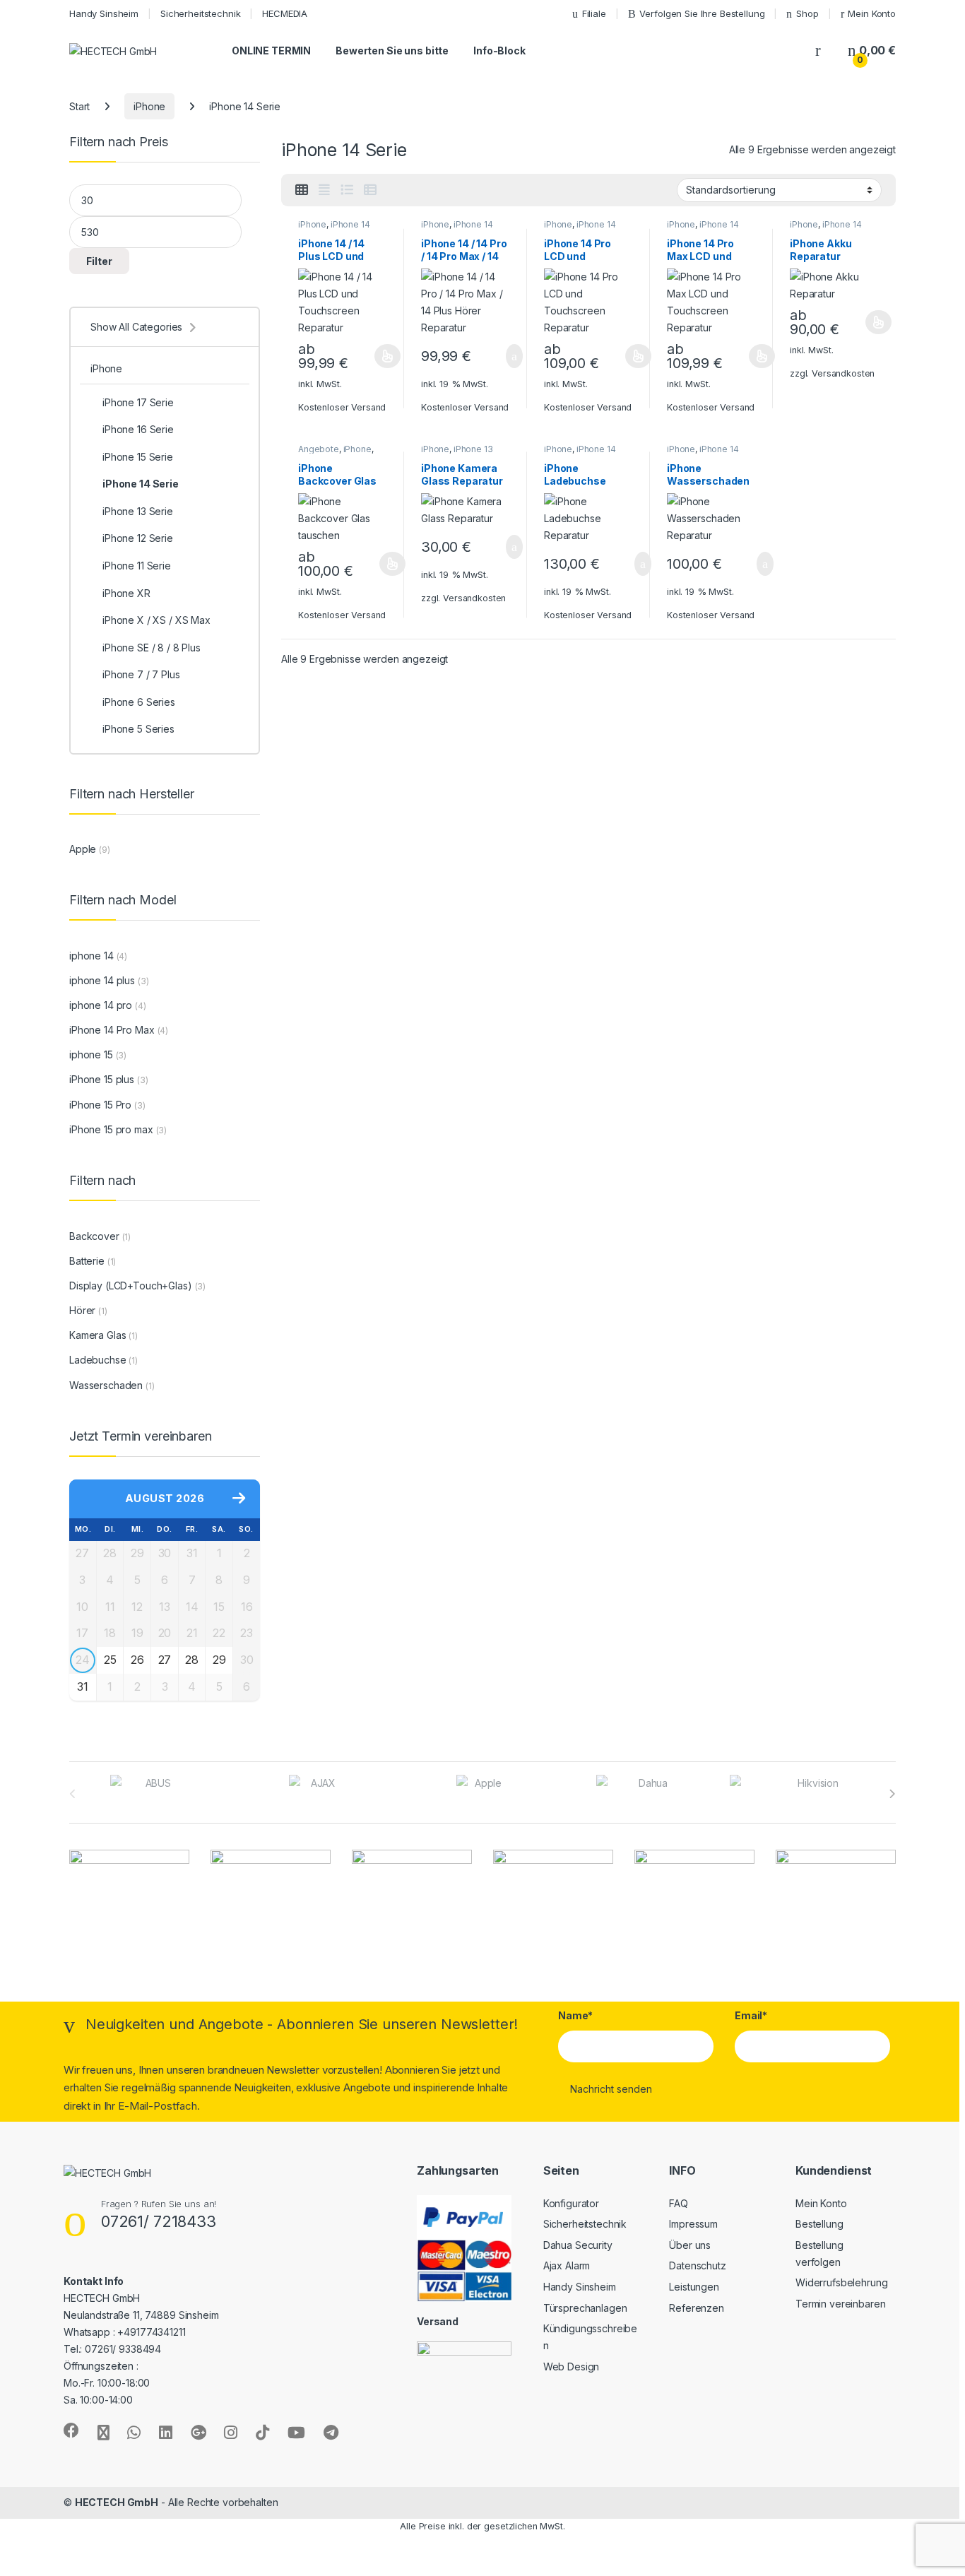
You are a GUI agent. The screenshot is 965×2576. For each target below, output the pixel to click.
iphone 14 (91, 956)
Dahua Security (578, 2245)
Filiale (594, 13)
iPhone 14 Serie (141, 484)
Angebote (319, 449)
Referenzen (697, 2308)
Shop (807, 13)
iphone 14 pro (101, 1005)
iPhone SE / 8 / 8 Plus (152, 648)
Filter (99, 261)
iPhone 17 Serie (138, 402)
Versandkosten (843, 373)
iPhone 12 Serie (138, 538)
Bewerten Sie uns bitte (392, 51)
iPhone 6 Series (139, 702)
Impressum (693, 2224)
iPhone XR (126, 593)
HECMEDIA (285, 13)
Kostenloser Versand (342, 407)
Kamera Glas (97, 1335)
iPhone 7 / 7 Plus (141, 674)
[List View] (347, 190)
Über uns (690, 2245)
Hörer (82, 1310)
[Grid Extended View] (324, 190)
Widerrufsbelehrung (841, 2282)
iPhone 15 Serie (138, 457)
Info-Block (499, 51)
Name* (575, 2015)
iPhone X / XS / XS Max (156, 620)
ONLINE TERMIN (271, 51)
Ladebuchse (98, 1360)
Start (79, 106)
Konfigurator (571, 2203)
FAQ (679, 2203)
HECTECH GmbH (117, 2502)
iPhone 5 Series (138, 729)
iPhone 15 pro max (111, 1129)
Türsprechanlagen (585, 2308)
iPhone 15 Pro (100, 1105)
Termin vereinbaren (840, 2304)
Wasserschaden (106, 1385)
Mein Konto (872, 13)
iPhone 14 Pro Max (112, 1030)
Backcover (94, 1236)
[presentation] (892, 1794)
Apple (83, 849)
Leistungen (694, 2287)
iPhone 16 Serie (138, 429)
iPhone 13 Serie (138, 511)
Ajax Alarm (567, 2265)
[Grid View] (302, 190)
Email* (751, 2015)
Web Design (572, 2367)
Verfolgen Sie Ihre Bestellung (702, 13)
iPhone (149, 106)
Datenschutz (697, 2265)
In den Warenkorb (497, 356)
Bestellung (819, 2224)
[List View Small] (370, 190)
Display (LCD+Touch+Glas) (131, 1286)
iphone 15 (91, 1054)
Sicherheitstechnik (200, 13)
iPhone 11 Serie (137, 566)
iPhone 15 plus (102, 1079)
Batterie (87, 1261)
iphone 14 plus (102, 980)
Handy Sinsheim (104, 13)
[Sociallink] (71, 2430)
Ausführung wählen (374, 356)
